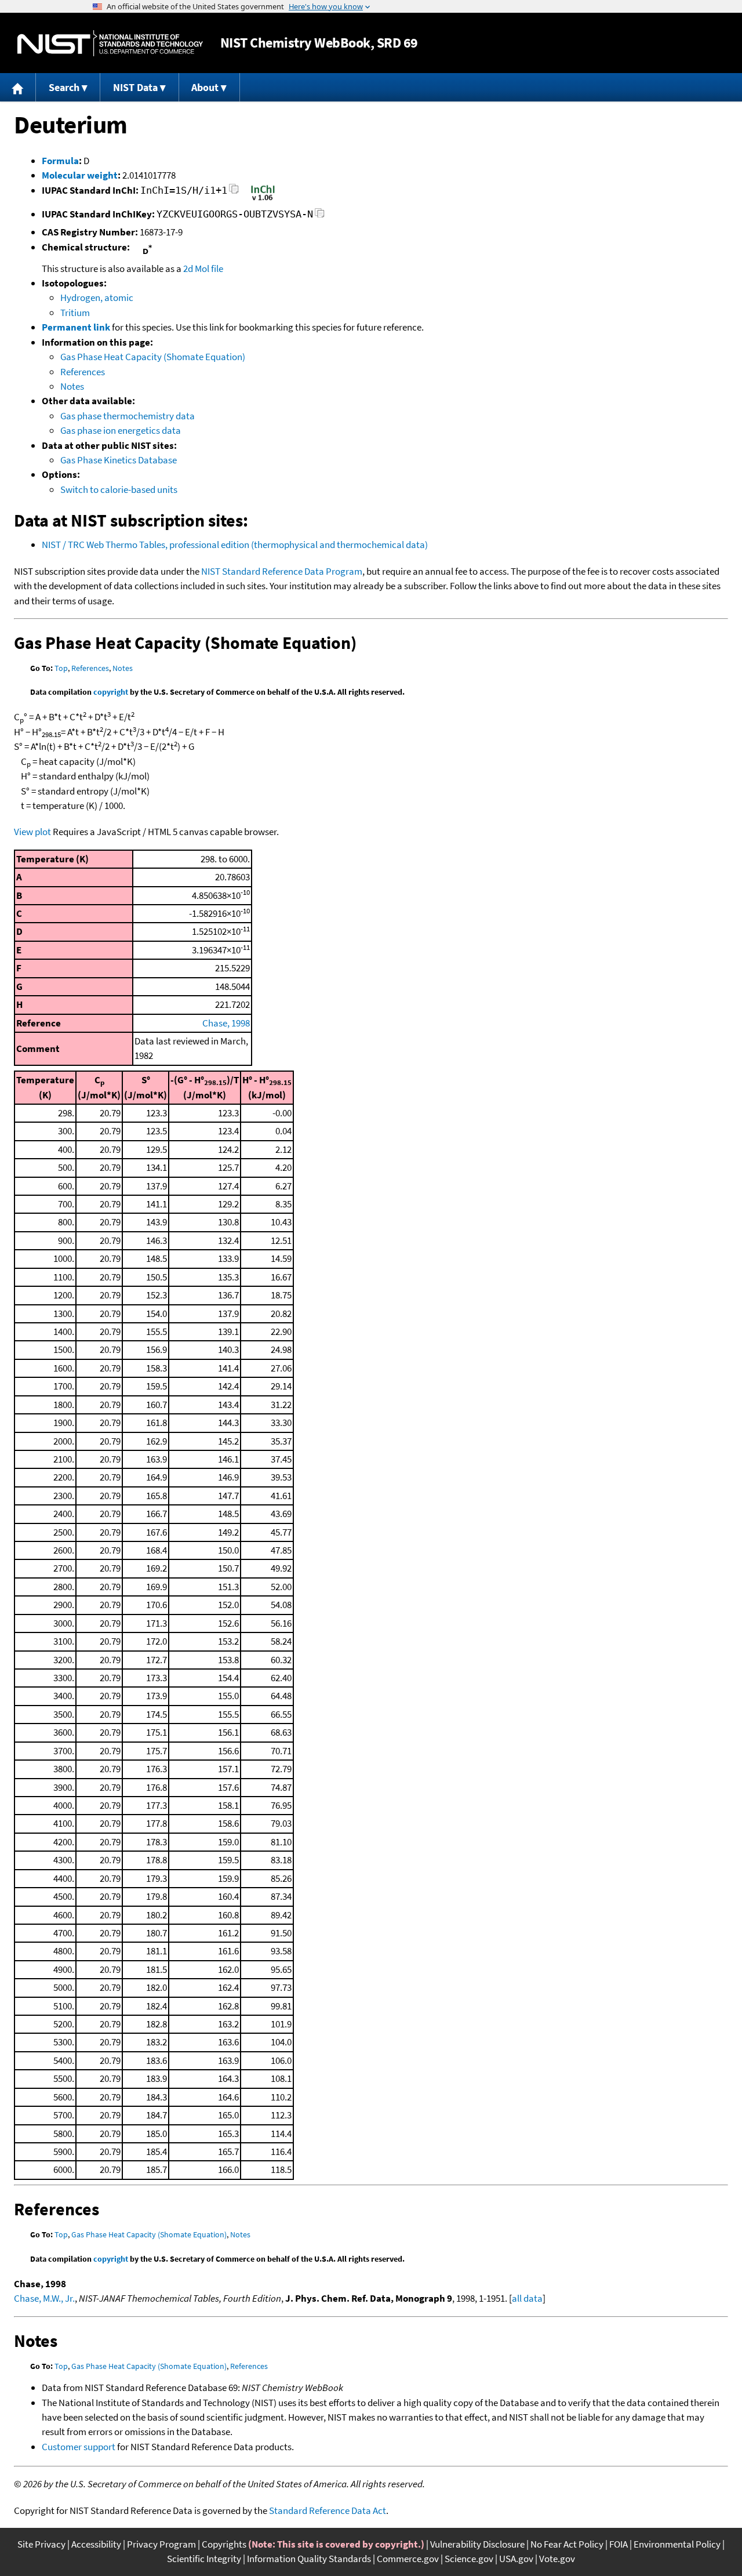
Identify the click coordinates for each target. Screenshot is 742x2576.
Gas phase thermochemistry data (128, 416)
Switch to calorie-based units (119, 489)
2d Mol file (203, 269)
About (205, 87)
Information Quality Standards (309, 2559)
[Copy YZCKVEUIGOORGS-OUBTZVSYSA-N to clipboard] (320, 216)
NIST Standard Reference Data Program (282, 571)
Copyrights (224, 2544)
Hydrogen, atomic (97, 297)
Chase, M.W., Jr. (44, 2298)
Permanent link (76, 327)
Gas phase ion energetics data (121, 430)
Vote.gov (557, 2559)
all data (527, 2298)
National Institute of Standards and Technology (110, 43)
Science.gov (469, 2559)
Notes (72, 386)
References (83, 372)
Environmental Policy (677, 2544)
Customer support (79, 2447)
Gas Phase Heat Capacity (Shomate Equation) (153, 357)
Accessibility (96, 2544)
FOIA (619, 2544)
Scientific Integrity (204, 2559)
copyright (111, 692)
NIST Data (135, 87)
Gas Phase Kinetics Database (119, 460)
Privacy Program (161, 2544)
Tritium (75, 313)
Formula (60, 161)
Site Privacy (41, 2544)
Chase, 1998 (226, 1023)
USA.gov (516, 2559)
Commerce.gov (408, 2559)
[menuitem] (18, 87)
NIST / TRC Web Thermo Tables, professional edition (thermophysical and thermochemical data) (235, 545)
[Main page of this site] (18, 87)
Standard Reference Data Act (328, 2510)
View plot (32, 832)
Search (64, 87)
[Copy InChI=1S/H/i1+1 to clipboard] (234, 192)
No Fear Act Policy (567, 2544)
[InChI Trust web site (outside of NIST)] (263, 199)
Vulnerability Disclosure (477, 2544)
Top (61, 668)
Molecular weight (80, 175)
